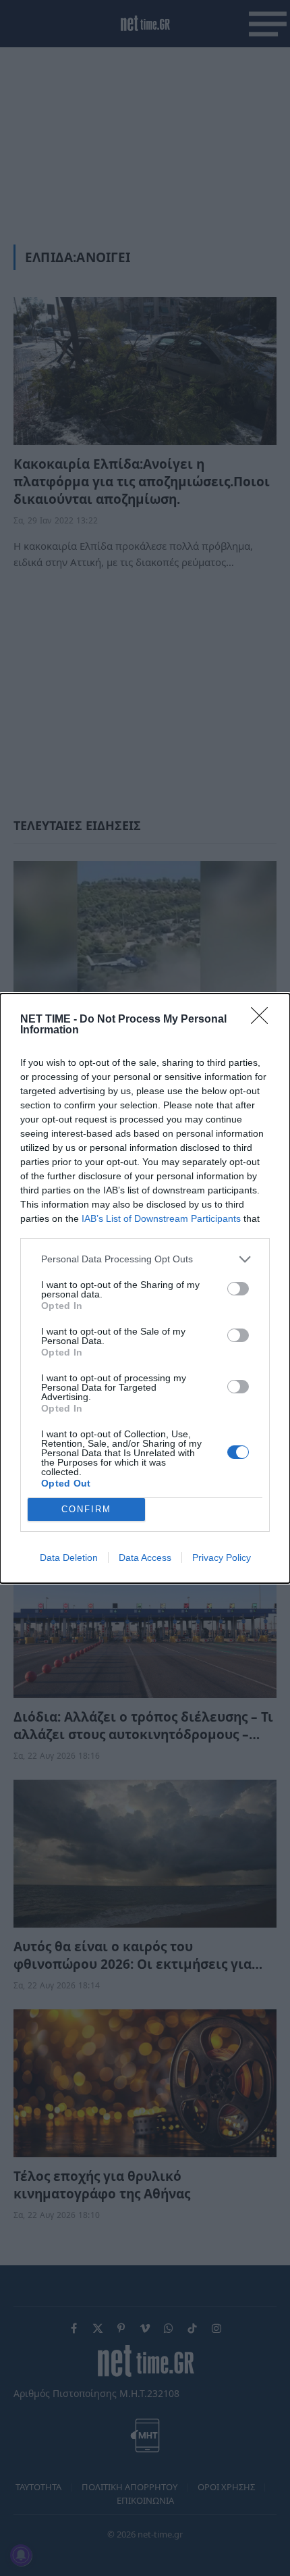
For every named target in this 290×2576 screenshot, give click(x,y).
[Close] (264, 1020)
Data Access (145, 1557)
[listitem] (145, 1259)
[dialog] (145, 1288)
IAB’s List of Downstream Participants (161, 1218)
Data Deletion (69, 1557)
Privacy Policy (222, 1557)
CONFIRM (86, 1509)
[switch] (238, 1289)
